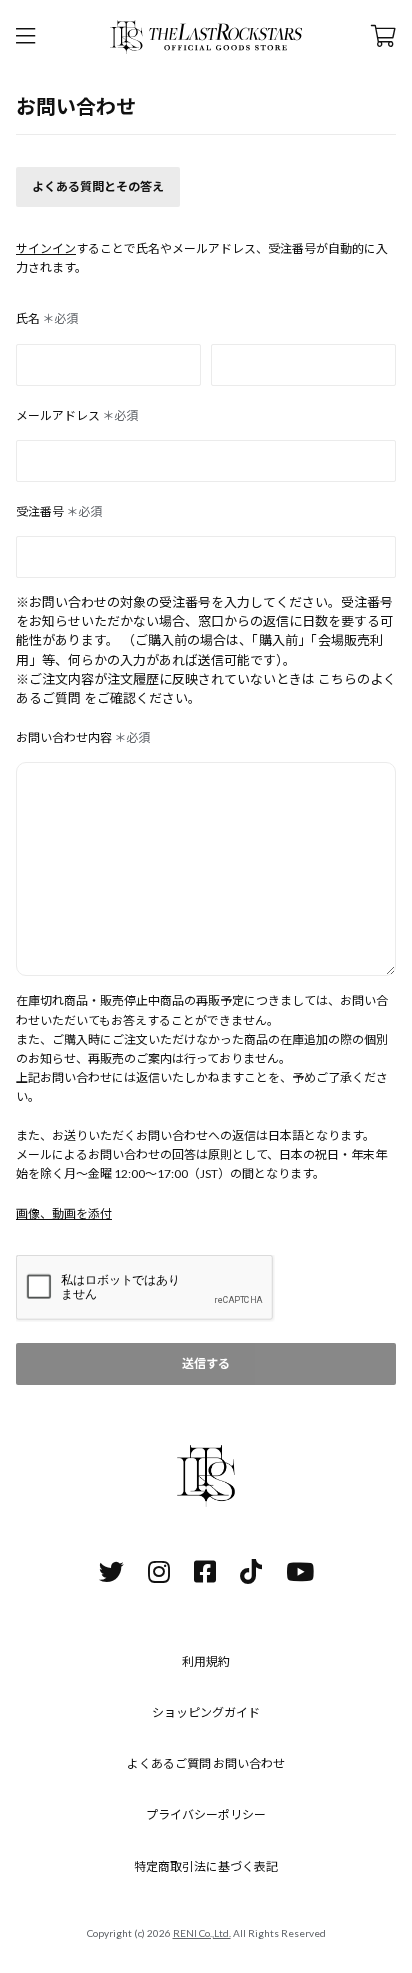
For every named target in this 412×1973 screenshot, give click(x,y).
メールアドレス (77, 415)
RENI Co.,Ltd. (202, 1933)
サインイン (46, 248)
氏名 (47, 318)
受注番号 (59, 511)
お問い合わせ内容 (83, 737)
